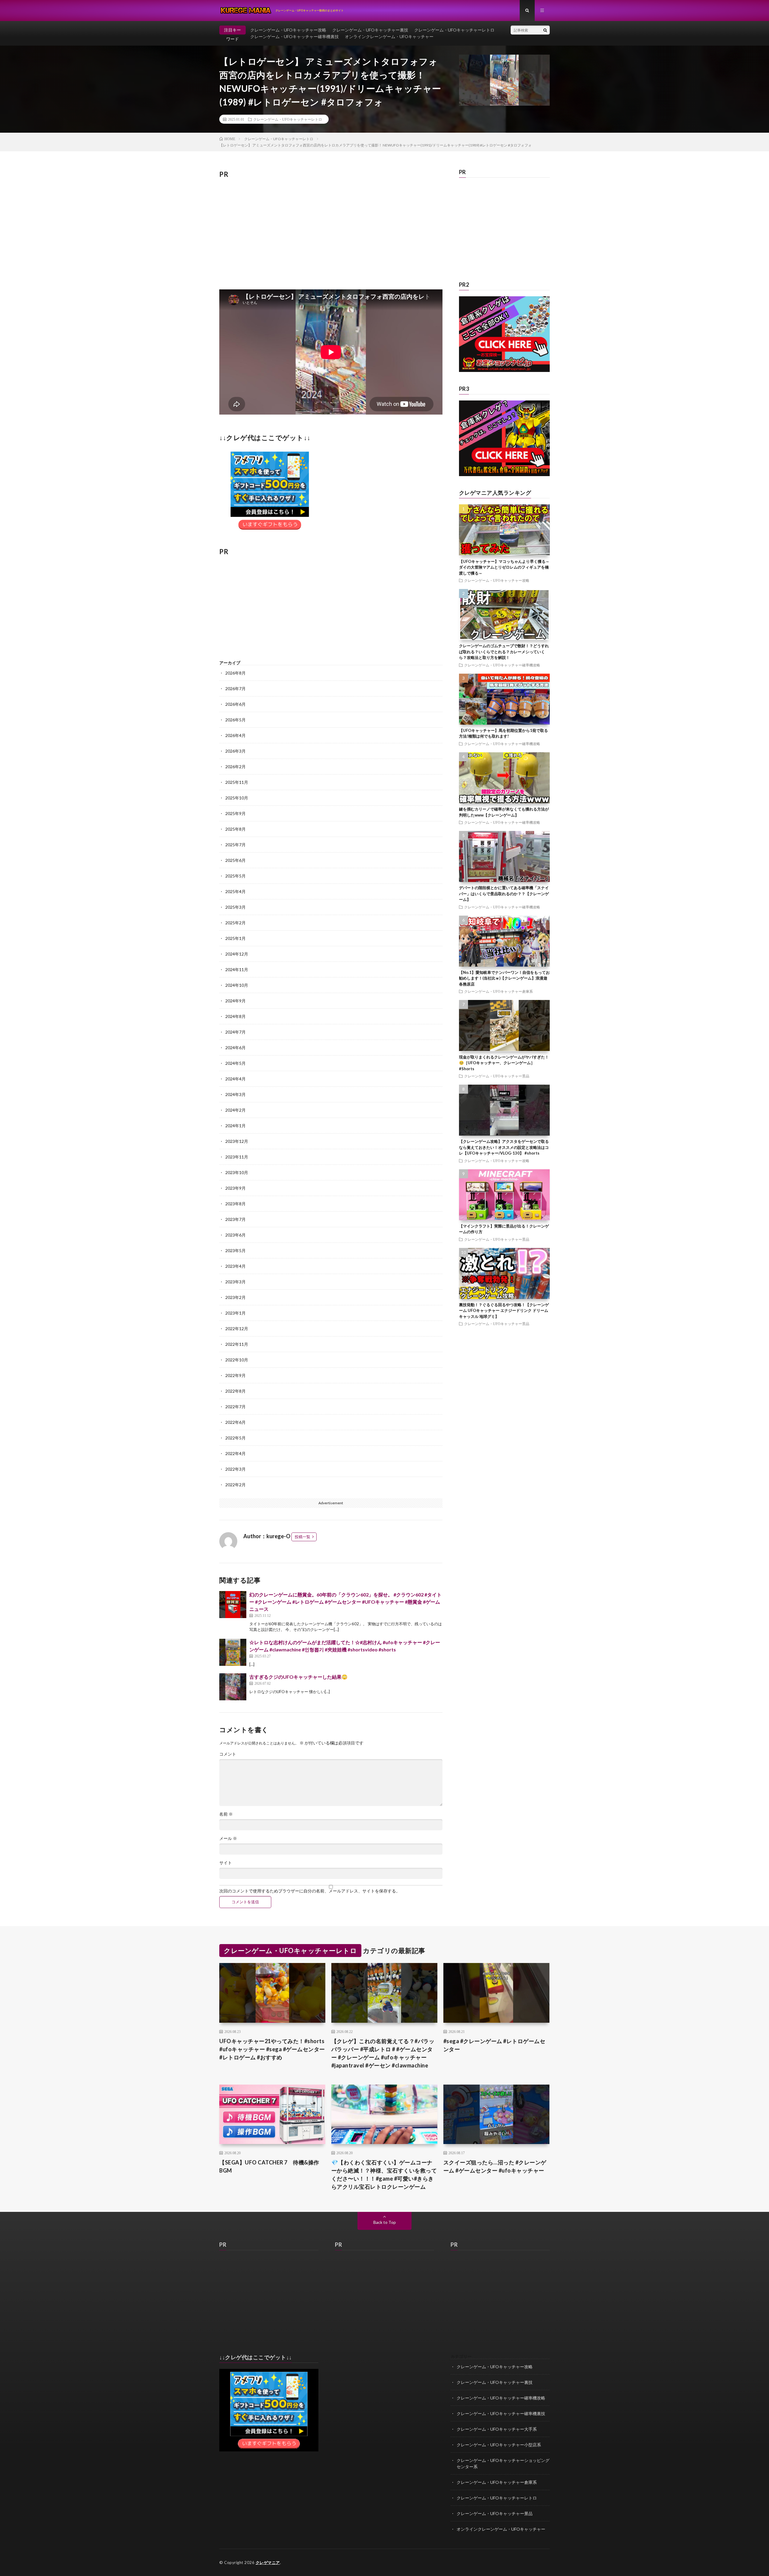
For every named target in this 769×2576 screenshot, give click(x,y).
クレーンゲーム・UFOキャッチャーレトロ (454, 30)
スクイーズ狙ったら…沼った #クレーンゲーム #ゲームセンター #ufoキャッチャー (495, 2166)
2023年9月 (236, 1188)
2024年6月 (236, 1048)
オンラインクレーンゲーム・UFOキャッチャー (389, 36)
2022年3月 (236, 1469)
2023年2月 (236, 1297)
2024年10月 (237, 985)
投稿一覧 (302, 1537)
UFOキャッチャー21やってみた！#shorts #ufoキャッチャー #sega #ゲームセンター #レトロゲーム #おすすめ (272, 2049)
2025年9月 (236, 813)
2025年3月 (236, 907)
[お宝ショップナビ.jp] (505, 370)
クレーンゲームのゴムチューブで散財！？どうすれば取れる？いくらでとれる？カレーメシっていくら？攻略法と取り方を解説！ (504, 652)
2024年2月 (236, 1110)
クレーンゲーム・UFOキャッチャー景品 (497, 1076)
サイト (226, 1863)
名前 (226, 1814)
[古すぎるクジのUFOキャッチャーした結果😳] (233, 1687)
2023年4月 (236, 1266)
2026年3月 (236, 751)
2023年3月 (236, 1282)
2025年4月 (236, 891)
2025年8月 (236, 829)
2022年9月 (236, 1375)
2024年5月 (236, 1063)
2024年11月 (237, 969)
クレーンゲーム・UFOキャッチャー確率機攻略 (502, 665)
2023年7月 (236, 1219)
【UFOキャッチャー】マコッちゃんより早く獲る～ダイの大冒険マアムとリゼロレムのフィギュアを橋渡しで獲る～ (504, 567)
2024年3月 (236, 1094)
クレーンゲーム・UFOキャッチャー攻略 (288, 30)
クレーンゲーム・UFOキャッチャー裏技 (370, 30)
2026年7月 (236, 689)
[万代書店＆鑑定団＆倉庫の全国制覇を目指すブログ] (505, 475)
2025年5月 (236, 876)
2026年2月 (236, 767)
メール (228, 1838)
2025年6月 (236, 860)
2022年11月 (237, 1344)
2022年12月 (237, 1329)
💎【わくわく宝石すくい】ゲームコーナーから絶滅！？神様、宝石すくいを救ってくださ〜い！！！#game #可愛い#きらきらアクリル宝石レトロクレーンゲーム (384, 2174)
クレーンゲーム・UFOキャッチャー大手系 (497, 2429)
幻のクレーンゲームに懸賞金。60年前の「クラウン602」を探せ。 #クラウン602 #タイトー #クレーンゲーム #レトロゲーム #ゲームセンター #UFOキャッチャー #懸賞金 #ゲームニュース (345, 1602)
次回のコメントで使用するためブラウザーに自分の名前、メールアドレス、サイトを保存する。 (310, 1891)
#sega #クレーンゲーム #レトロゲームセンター (494, 2045)
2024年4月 (236, 1079)
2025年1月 (236, 938)
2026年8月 (236, 673)
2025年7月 (236, 845)
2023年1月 (236, 1313)
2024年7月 (236, 1032)
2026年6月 (236, 704)
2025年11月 (237, 782)
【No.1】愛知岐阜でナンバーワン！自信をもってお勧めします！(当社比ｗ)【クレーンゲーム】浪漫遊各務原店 (504, 978)
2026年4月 (236, 735)
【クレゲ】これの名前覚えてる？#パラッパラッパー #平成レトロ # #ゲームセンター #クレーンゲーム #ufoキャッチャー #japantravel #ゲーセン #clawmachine (383, 2053)
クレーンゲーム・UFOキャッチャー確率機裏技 (295, 36)
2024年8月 (236, 1016)
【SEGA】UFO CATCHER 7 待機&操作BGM (269, 2166)
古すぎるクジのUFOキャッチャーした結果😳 (298, 1677)
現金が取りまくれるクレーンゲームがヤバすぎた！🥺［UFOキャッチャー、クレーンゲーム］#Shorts (504, 1063)
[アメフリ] (269, 2450)
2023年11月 (237, 1157)
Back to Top (385, 2222)
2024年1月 (236, 1126)
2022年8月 (236, 1391)
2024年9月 (236, 1001)
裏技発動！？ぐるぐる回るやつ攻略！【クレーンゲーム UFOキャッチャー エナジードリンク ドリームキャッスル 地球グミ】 (504, 1311)
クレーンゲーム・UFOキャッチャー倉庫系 (498, 991)
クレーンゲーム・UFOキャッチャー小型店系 (499, 2445)
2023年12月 (237, 1141)
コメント (228, 1754)
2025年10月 (237, 798)
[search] (545, 30)
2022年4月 (236, 1453)
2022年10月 (237, 1360)
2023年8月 (236, 1204)
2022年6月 (236, 1422)
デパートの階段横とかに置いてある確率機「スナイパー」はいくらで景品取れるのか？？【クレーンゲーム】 (504, 894)
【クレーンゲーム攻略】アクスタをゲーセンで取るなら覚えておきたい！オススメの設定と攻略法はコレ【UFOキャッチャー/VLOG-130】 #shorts (504, 1147)
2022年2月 (236, 1485)
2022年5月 (236, 1438)
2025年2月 (236, 923)
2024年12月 (237, 954)
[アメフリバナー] (270, 531)
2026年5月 (236, 720)
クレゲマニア (268, 2562)
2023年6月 (236, 1235)
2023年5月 (236, 1250)
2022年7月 (236, 1407)
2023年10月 (237, 1172)
